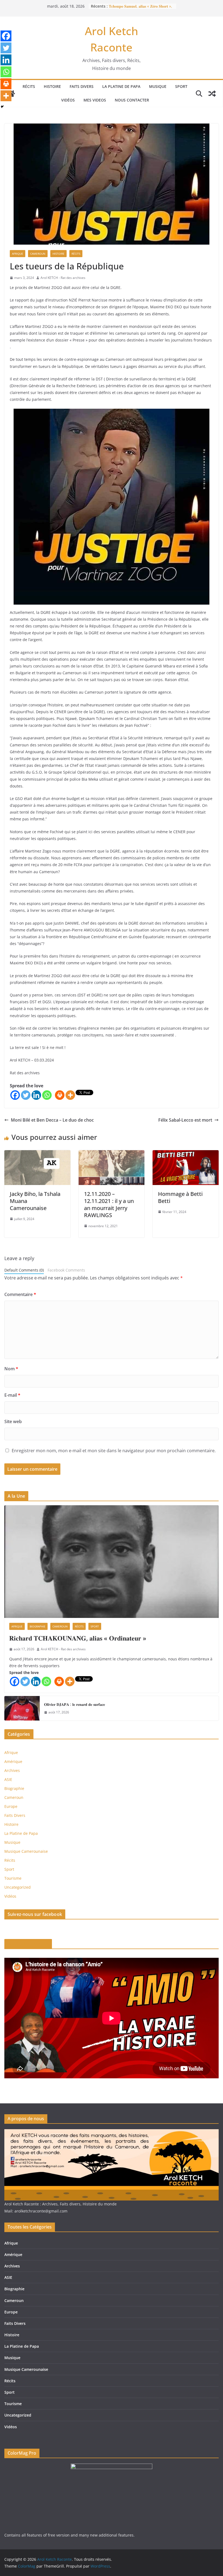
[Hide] (2, 107)
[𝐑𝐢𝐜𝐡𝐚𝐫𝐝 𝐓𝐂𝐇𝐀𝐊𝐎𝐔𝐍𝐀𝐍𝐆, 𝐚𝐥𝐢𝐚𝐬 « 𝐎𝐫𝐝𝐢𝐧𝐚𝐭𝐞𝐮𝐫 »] (112, 1562)
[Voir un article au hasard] (212, 94)
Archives (12, 1770)
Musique (158, 86)
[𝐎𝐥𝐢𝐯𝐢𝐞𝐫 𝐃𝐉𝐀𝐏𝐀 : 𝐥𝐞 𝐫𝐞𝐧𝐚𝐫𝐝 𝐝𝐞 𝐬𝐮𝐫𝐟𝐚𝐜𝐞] (22, 1708)
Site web (13, 1421)
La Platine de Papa (121, 86)
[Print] (60, 1095)
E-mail (12, 1395)
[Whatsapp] (47, 1095)
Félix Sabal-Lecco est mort (185, 1120)
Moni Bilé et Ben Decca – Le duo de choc (52, 1120)
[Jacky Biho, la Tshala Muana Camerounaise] (37, 1154)
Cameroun (38, 254)
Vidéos (68, 100)
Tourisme (13, 1878)
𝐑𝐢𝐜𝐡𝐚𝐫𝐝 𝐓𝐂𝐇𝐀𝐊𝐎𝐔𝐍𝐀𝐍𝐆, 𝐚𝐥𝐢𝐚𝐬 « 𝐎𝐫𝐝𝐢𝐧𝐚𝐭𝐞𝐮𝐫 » (78, 1638)
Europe (11, 1806)
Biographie (38, 1626)
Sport (181, 86)
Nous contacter (132, 100)
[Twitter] (26, 1095)
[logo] (112, 2133)
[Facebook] (15, 1095)
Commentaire (20, 1294)
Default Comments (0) (24, 1270)
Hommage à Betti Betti (180, 1197)
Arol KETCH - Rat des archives (63, 278)
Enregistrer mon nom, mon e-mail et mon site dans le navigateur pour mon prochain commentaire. (114, 1451)
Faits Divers (82, 86)
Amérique (13, 1761)
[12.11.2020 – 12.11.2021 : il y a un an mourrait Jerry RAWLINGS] (112, 1154)
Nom (11, 1369)
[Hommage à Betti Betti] (186, 1154)
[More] (70, 1095)
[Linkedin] (36, 1095)
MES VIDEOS (95, 100)
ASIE (8, 1779)
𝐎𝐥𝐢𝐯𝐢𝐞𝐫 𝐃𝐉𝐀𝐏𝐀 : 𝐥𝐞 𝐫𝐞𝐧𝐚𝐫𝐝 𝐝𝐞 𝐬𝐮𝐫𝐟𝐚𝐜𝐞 (75, 1704)
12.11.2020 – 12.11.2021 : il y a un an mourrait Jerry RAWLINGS (109, 1204)
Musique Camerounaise (26, 1851)
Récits (29, 86)
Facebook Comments (66, 1270)
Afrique (18, 254)
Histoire (52, 86)
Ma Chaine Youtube (28, 1944)
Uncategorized (18, 1887)
